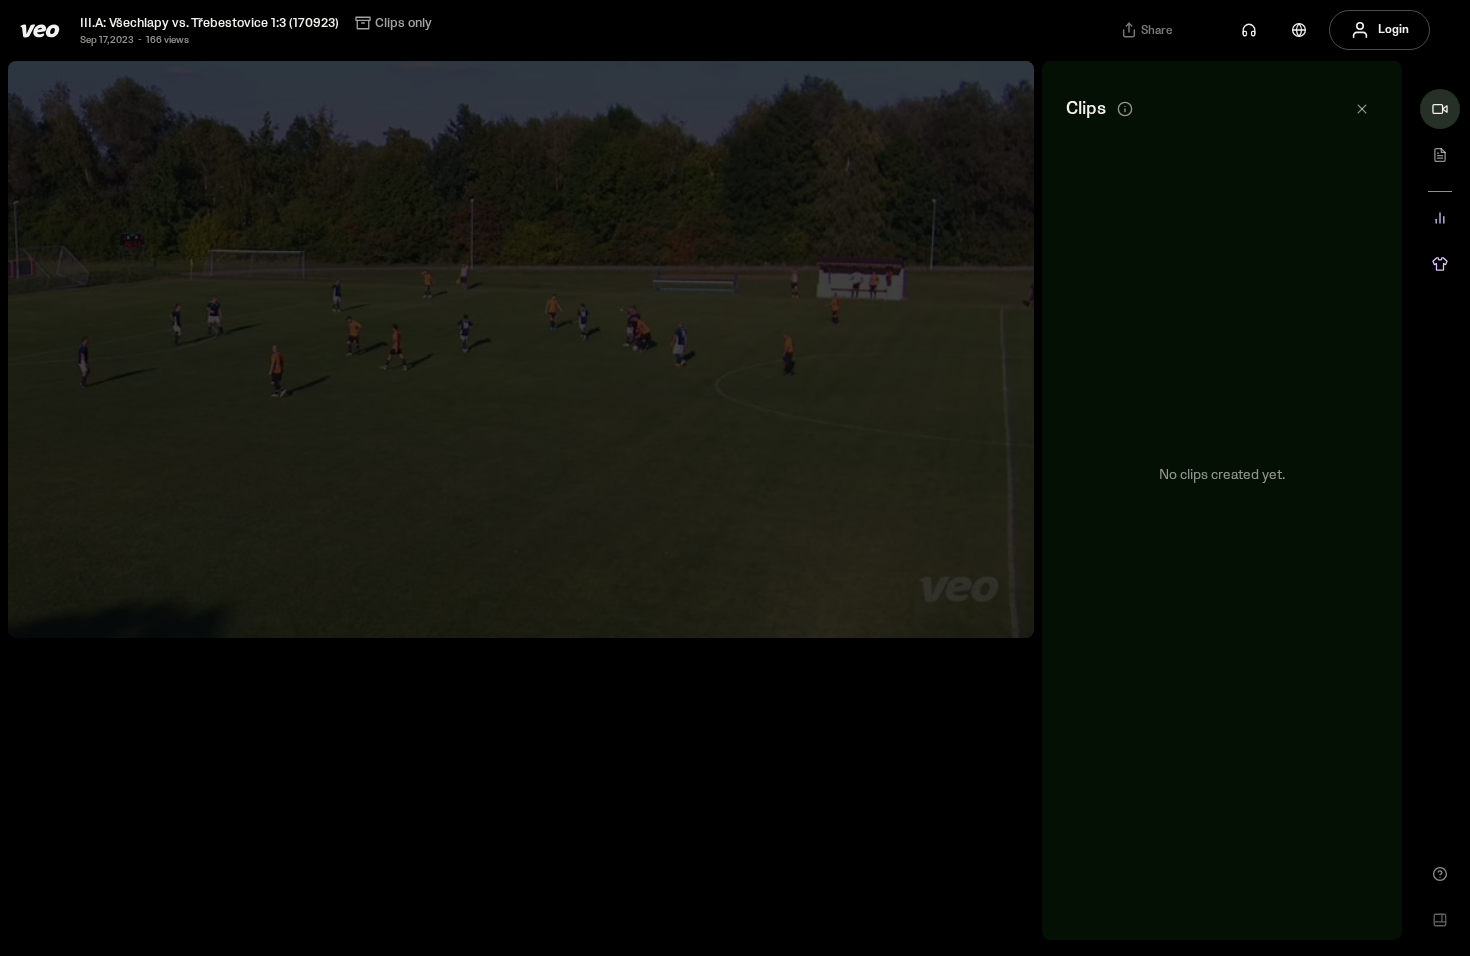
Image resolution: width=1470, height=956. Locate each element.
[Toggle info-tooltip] (1125, 109)
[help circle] (1440, 874)
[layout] (1440, 920)
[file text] (1440, 155)
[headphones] (1249, 30)
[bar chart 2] (1440, 218)
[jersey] (1440, 264)
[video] (1440, 109)
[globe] (1299, 30)
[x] (1362, 109)
